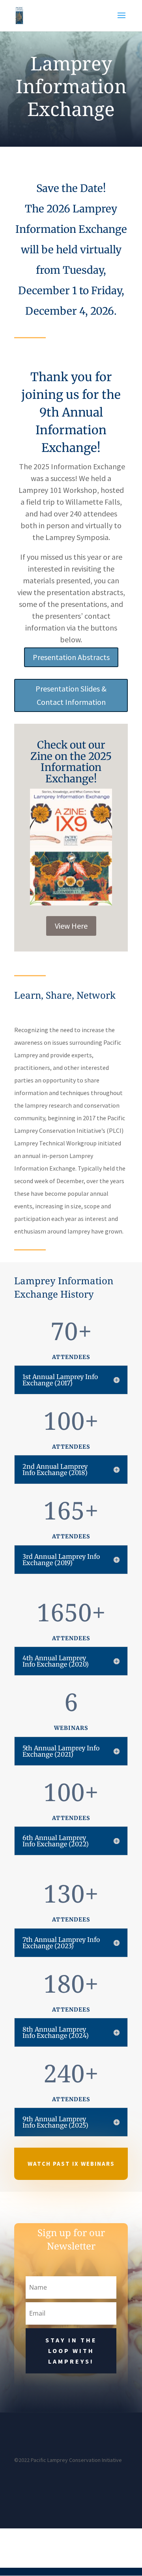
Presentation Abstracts (71, 657)
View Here (71, 926)
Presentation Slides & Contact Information (71, 695)
